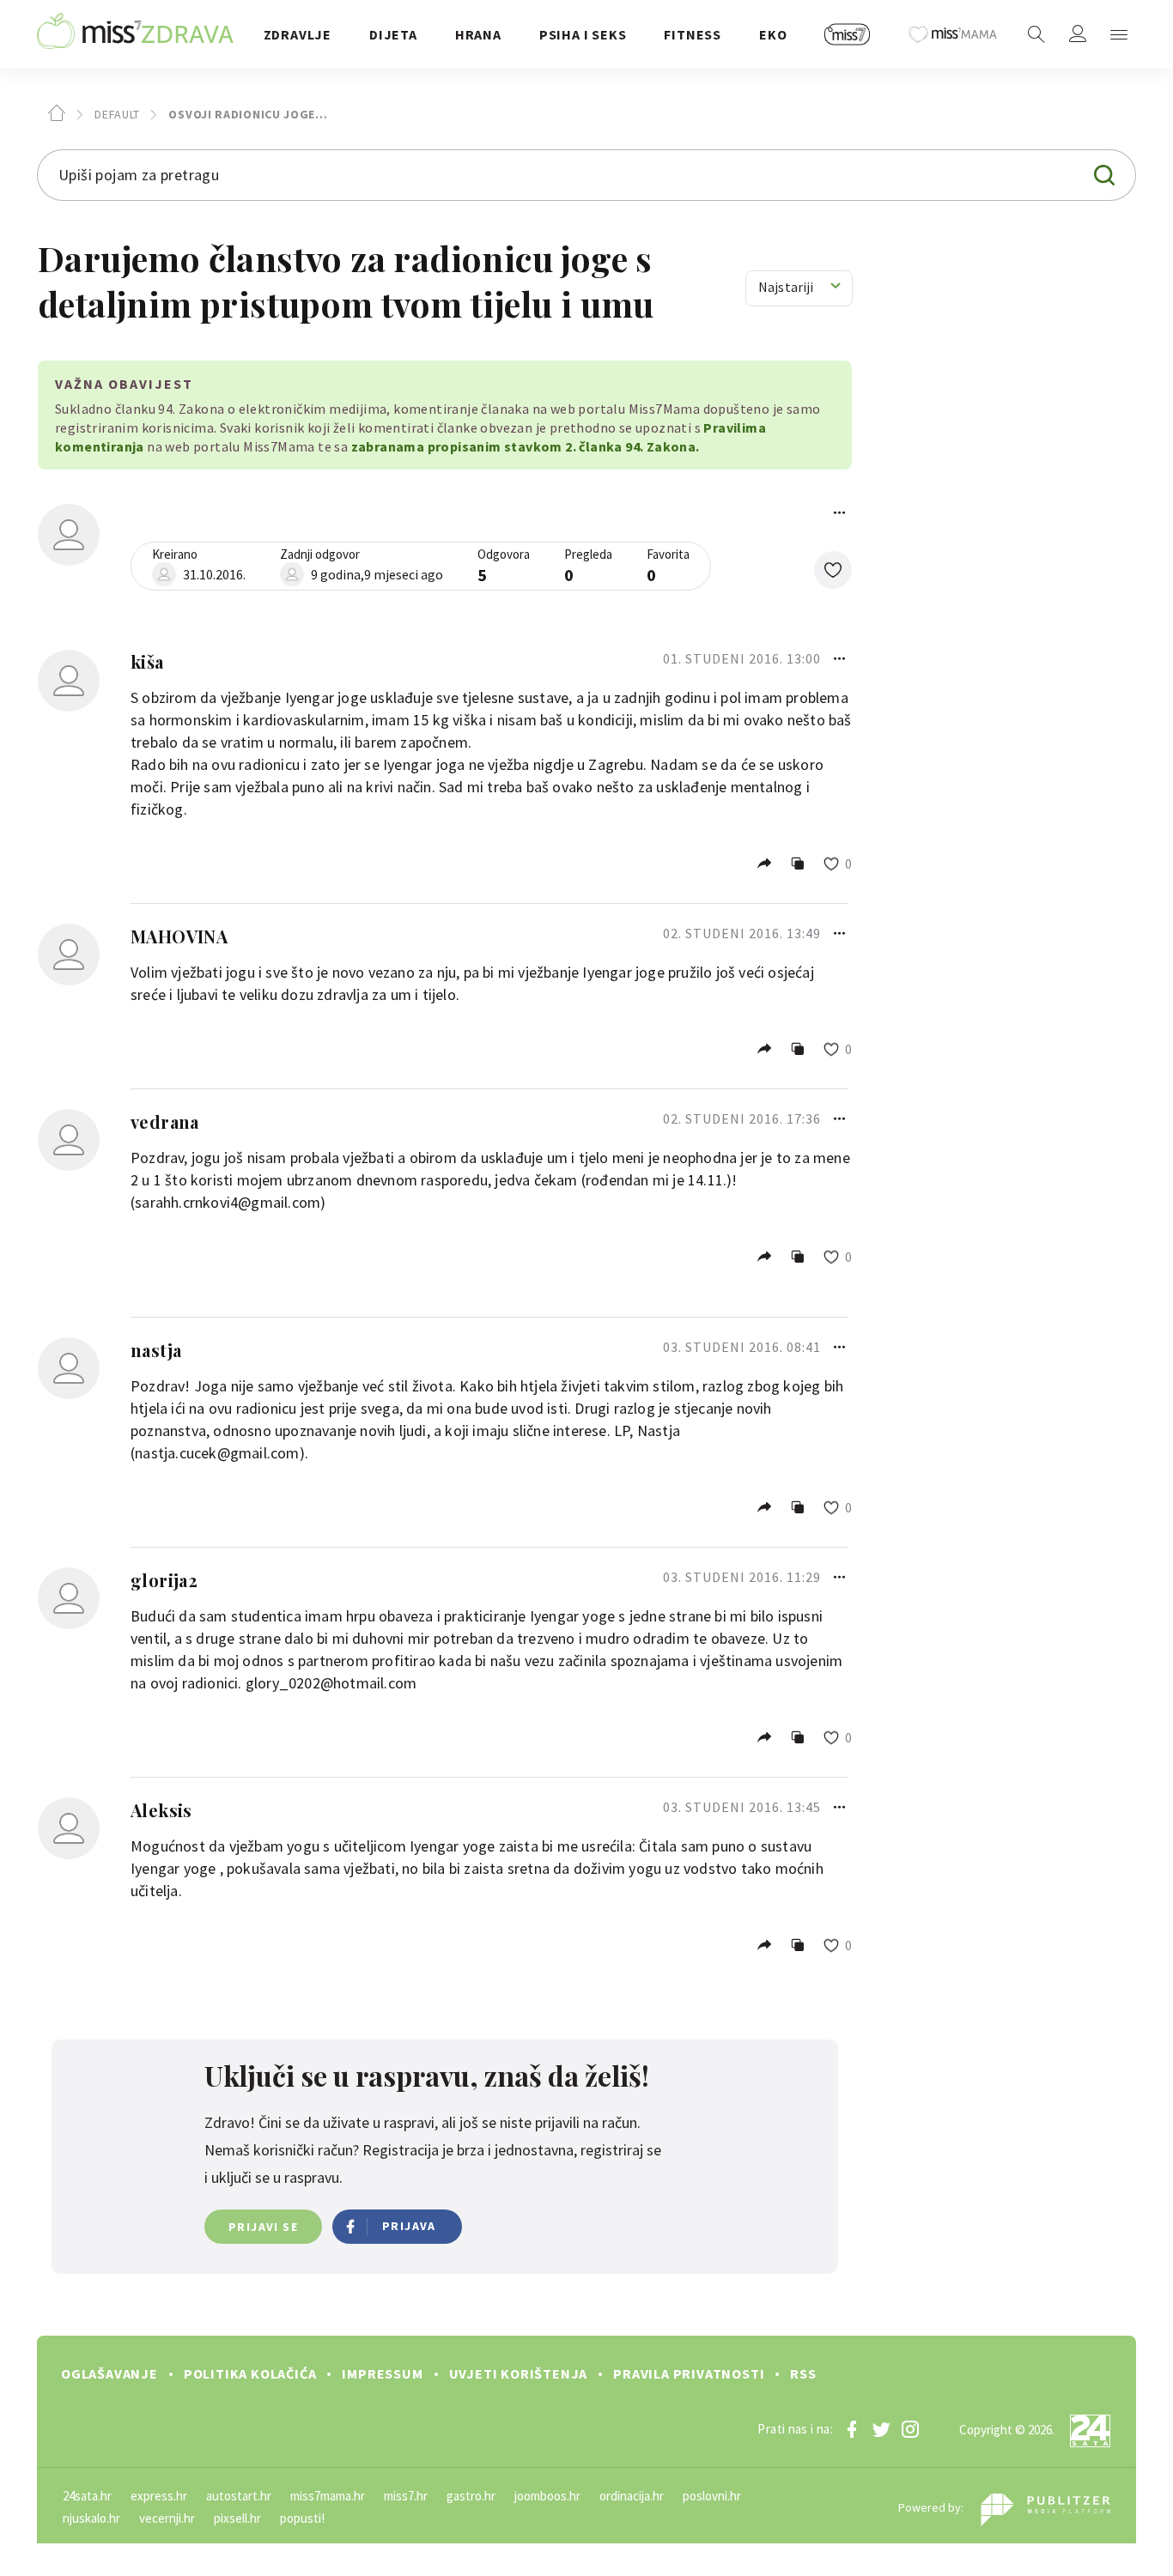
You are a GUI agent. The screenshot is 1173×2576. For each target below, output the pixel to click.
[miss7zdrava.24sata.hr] (135, 34)
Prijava (409, 2226)
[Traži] (1036, 34)
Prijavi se (263, 2227)
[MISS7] (848, 34)
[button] (833, 570)
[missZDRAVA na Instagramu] (910, 2429)
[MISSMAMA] (953, 34)
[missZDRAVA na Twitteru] (881, 2429)
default (115, 114)
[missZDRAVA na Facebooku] (852, 2429)
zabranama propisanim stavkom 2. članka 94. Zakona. (526, 446)
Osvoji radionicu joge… (247, 114)
